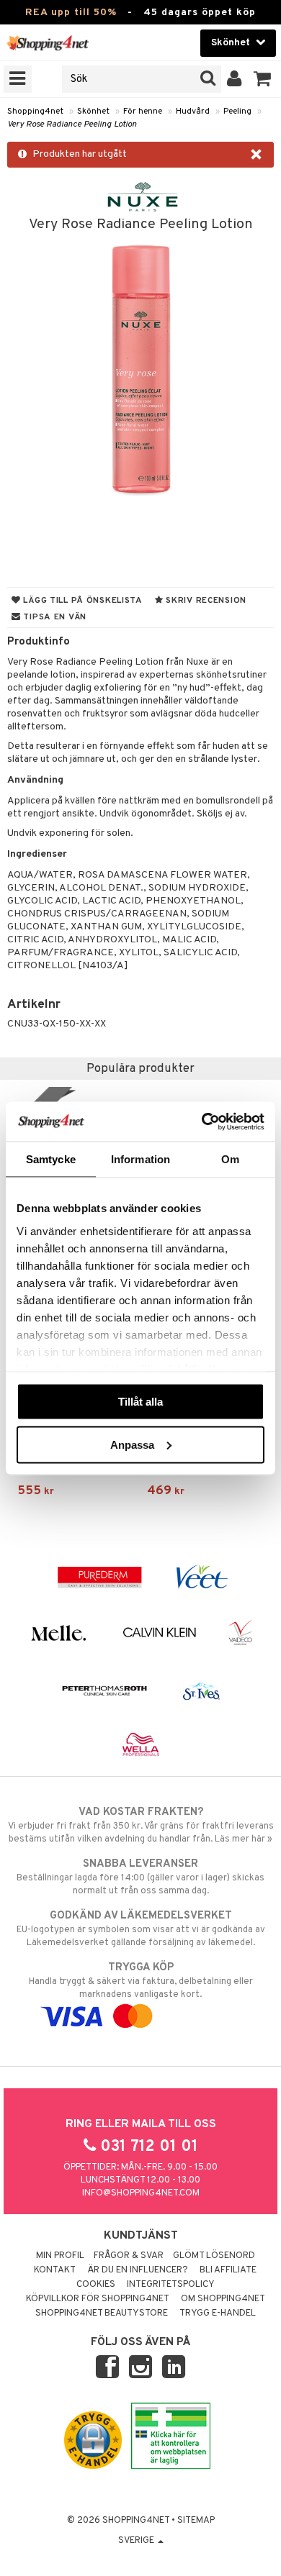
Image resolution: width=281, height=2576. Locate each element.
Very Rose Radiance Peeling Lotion (72, 124)
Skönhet (93, 111)
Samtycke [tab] (51, 1159)
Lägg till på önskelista (82, 601)
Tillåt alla (140, 1402)
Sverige (137, 2541)
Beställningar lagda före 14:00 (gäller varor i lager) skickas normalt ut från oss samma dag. (140, 1877)
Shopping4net (35, 111)
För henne (143, 111)
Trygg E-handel (218, 2313)
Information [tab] (140, 1159)
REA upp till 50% (71, 13)
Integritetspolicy (171, 2285)
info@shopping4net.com (141, 2193)
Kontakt (55, 2270)
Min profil (60, 2256)
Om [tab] (230, 1159)
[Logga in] (235, 79)
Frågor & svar (129, 2256)
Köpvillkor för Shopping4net (98, 2299)
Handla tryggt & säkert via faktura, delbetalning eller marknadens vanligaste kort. (141, 1981)
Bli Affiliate (228, 2270)
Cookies (96, 2285)
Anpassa (132, 1444)
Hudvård (193, 111)
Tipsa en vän (54, 617)
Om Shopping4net (223, 2299)
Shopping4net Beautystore (102, 2313)
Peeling (237, 111)
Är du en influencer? (138, 2270)
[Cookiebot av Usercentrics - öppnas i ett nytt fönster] (202, 1121)
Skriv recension (205, 601)
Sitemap (196, 2521)
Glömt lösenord (214, 2256)
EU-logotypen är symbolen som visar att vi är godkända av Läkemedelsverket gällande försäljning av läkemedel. (141, 1929)
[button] (263, 79)
